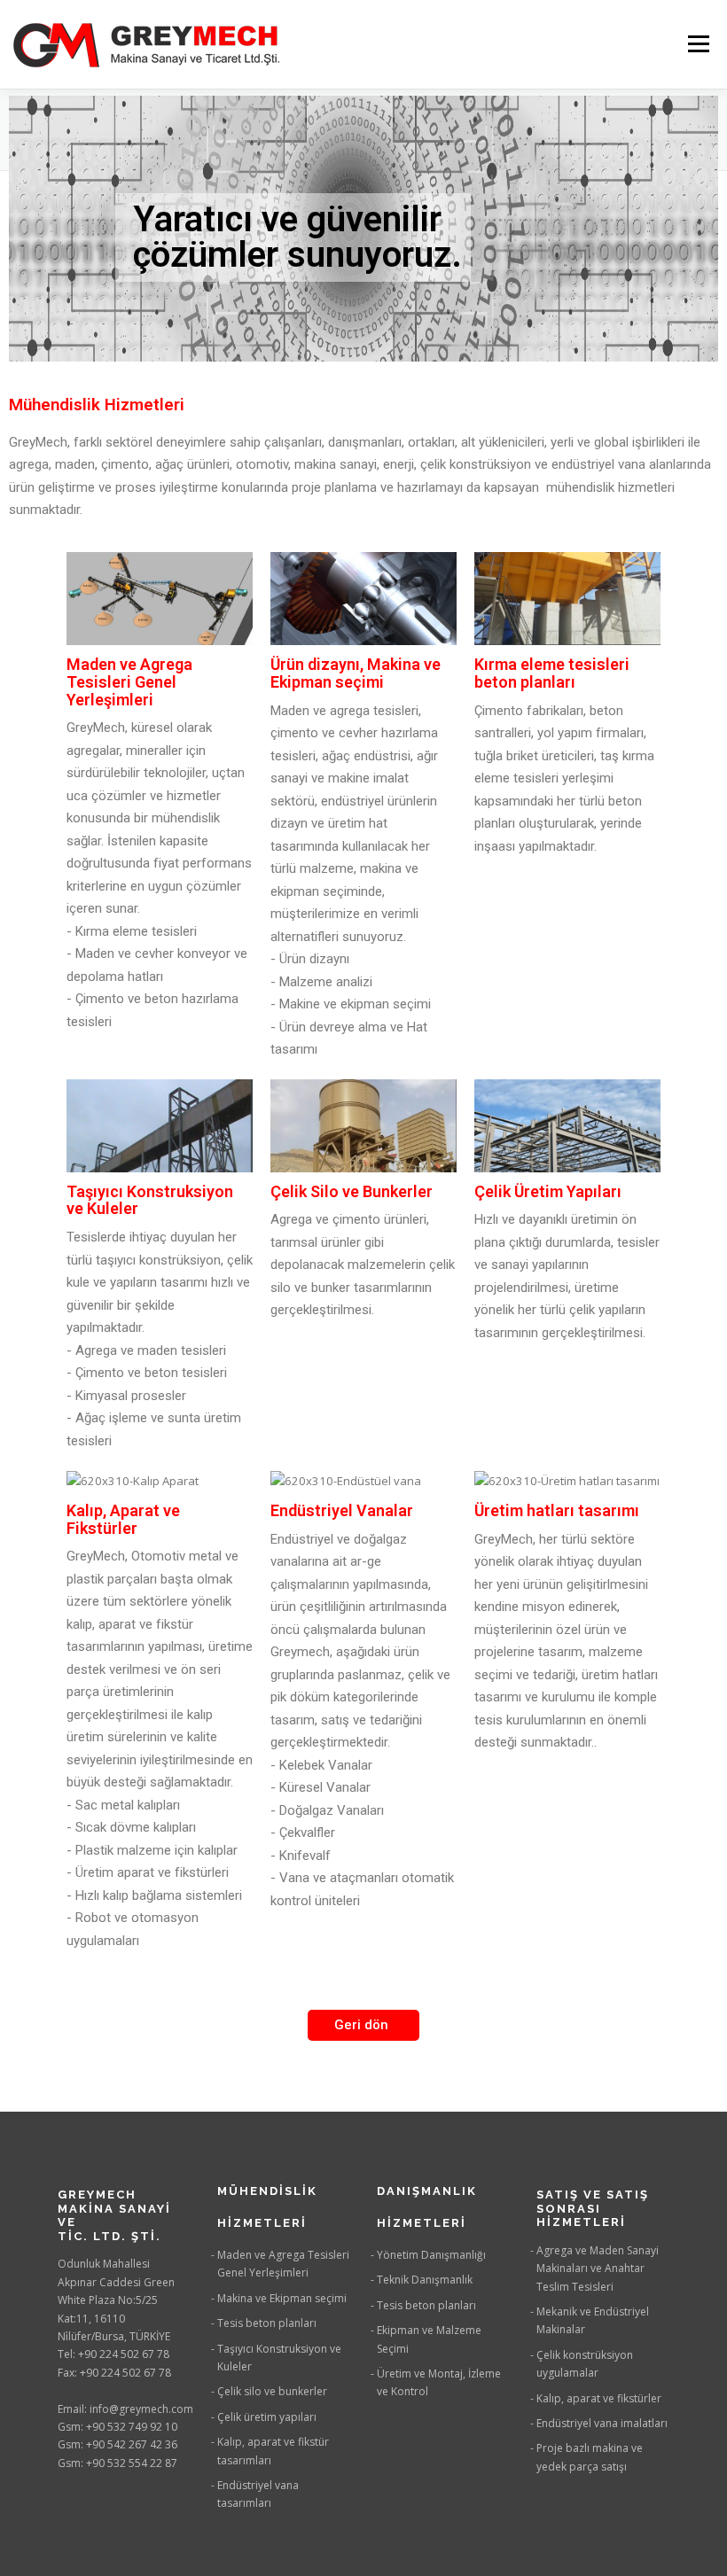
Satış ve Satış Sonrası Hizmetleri (593, 2208)
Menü (698, 44)
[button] (363, 2025)
